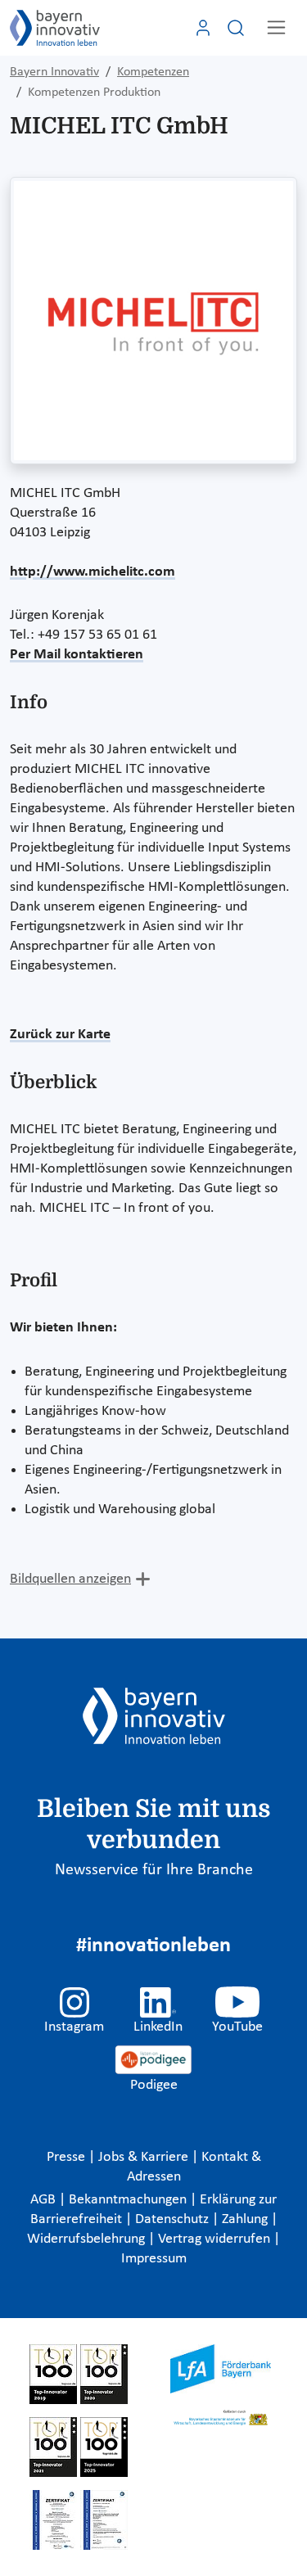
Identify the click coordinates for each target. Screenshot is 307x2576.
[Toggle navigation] (276, 27)
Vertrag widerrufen (216, 2239)
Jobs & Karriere (145, 2157)
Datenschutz (174, 2219)
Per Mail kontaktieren (77, 655)
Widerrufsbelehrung (88, 2239)
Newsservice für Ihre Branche (154, 1870)
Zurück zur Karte (60, 1035)
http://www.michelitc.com (93, 572)
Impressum (154, 2259)
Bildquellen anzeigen (70, 1579)
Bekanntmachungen (129, 2200)
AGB (45, 2200)
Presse (68, 2157)
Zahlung (246, 2219)
